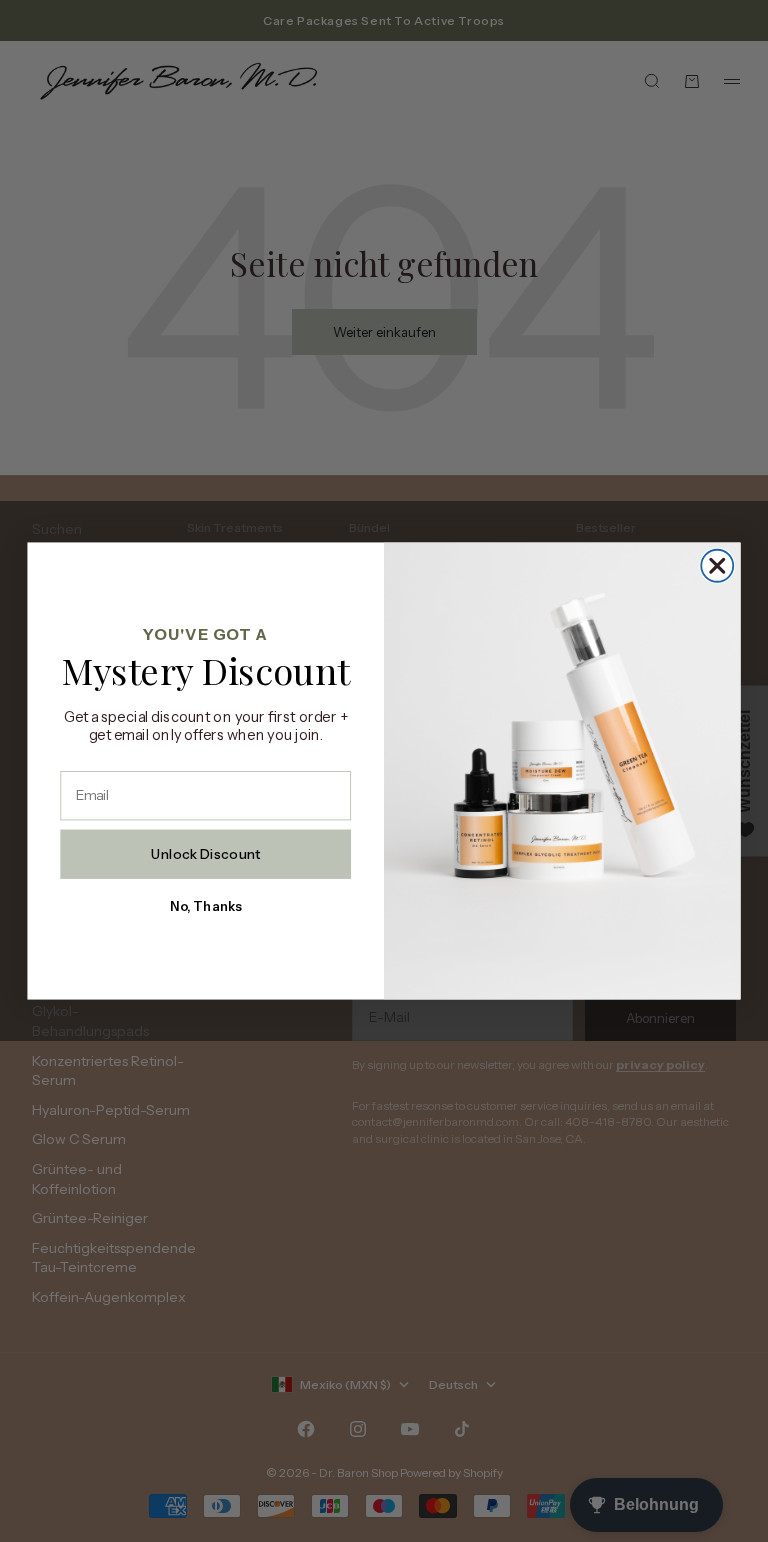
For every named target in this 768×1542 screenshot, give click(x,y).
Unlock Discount (206, 853)
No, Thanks (206, 906)
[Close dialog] (717, 566)
